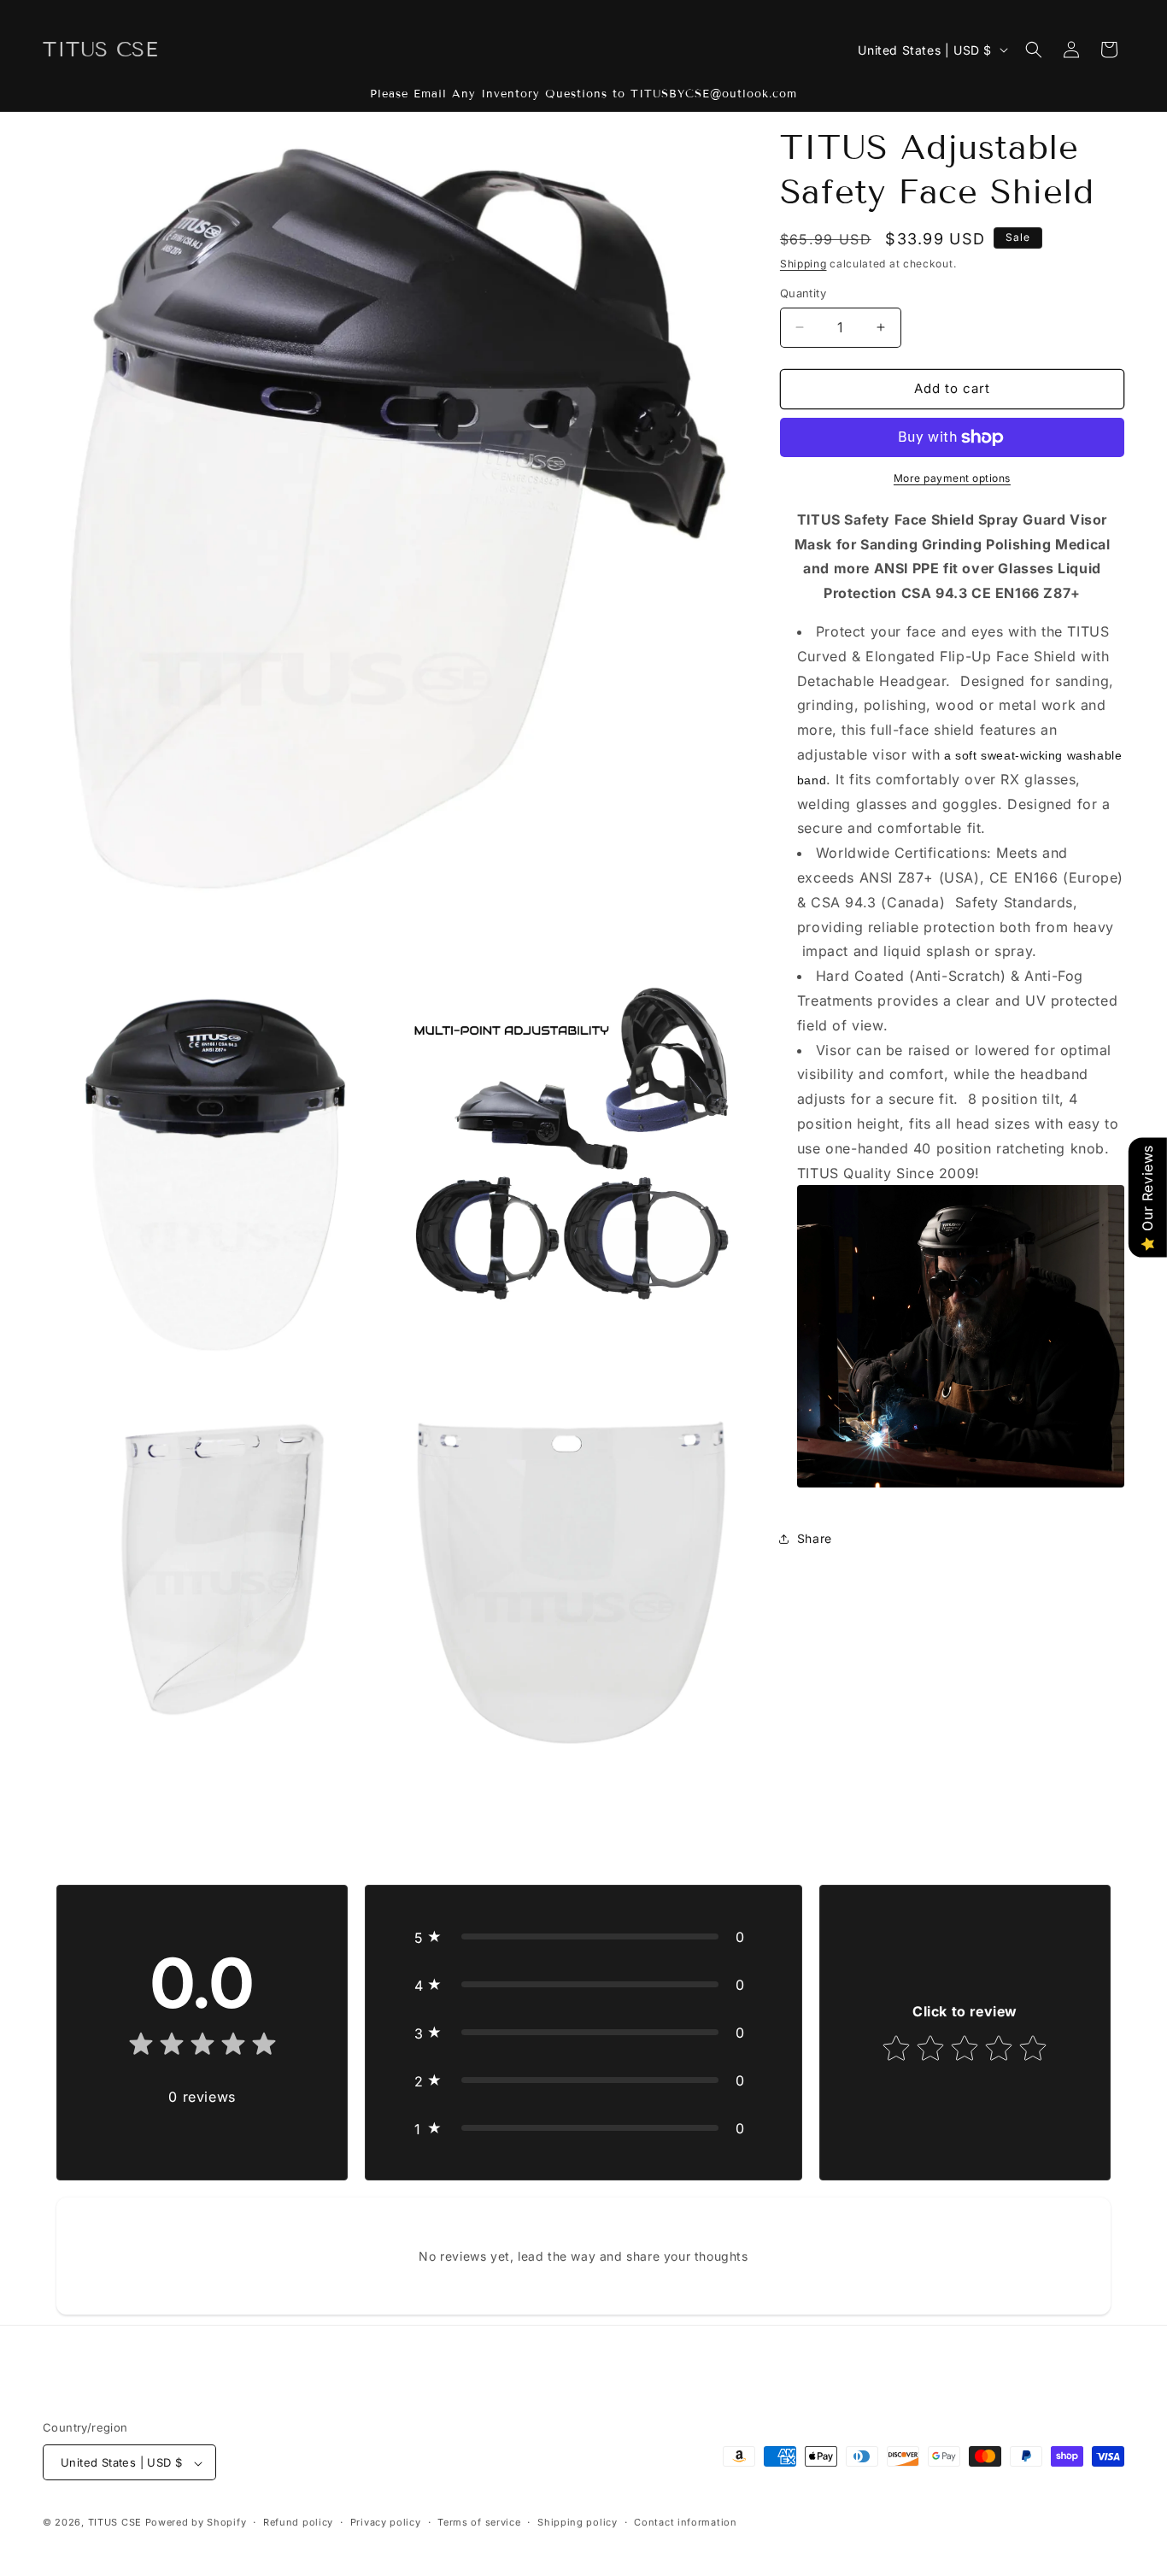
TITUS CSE (115, 2523)
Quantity (803, 293)
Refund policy (298, 2522)
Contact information (685, 2522)
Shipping (803, 264)
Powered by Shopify (196, 2523)
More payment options (952, 478)
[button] (1034, 50)
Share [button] (815, 1538)
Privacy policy (386, 2522)
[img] (202, 2048)
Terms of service (479, 2522)
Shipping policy (578, 2522)
